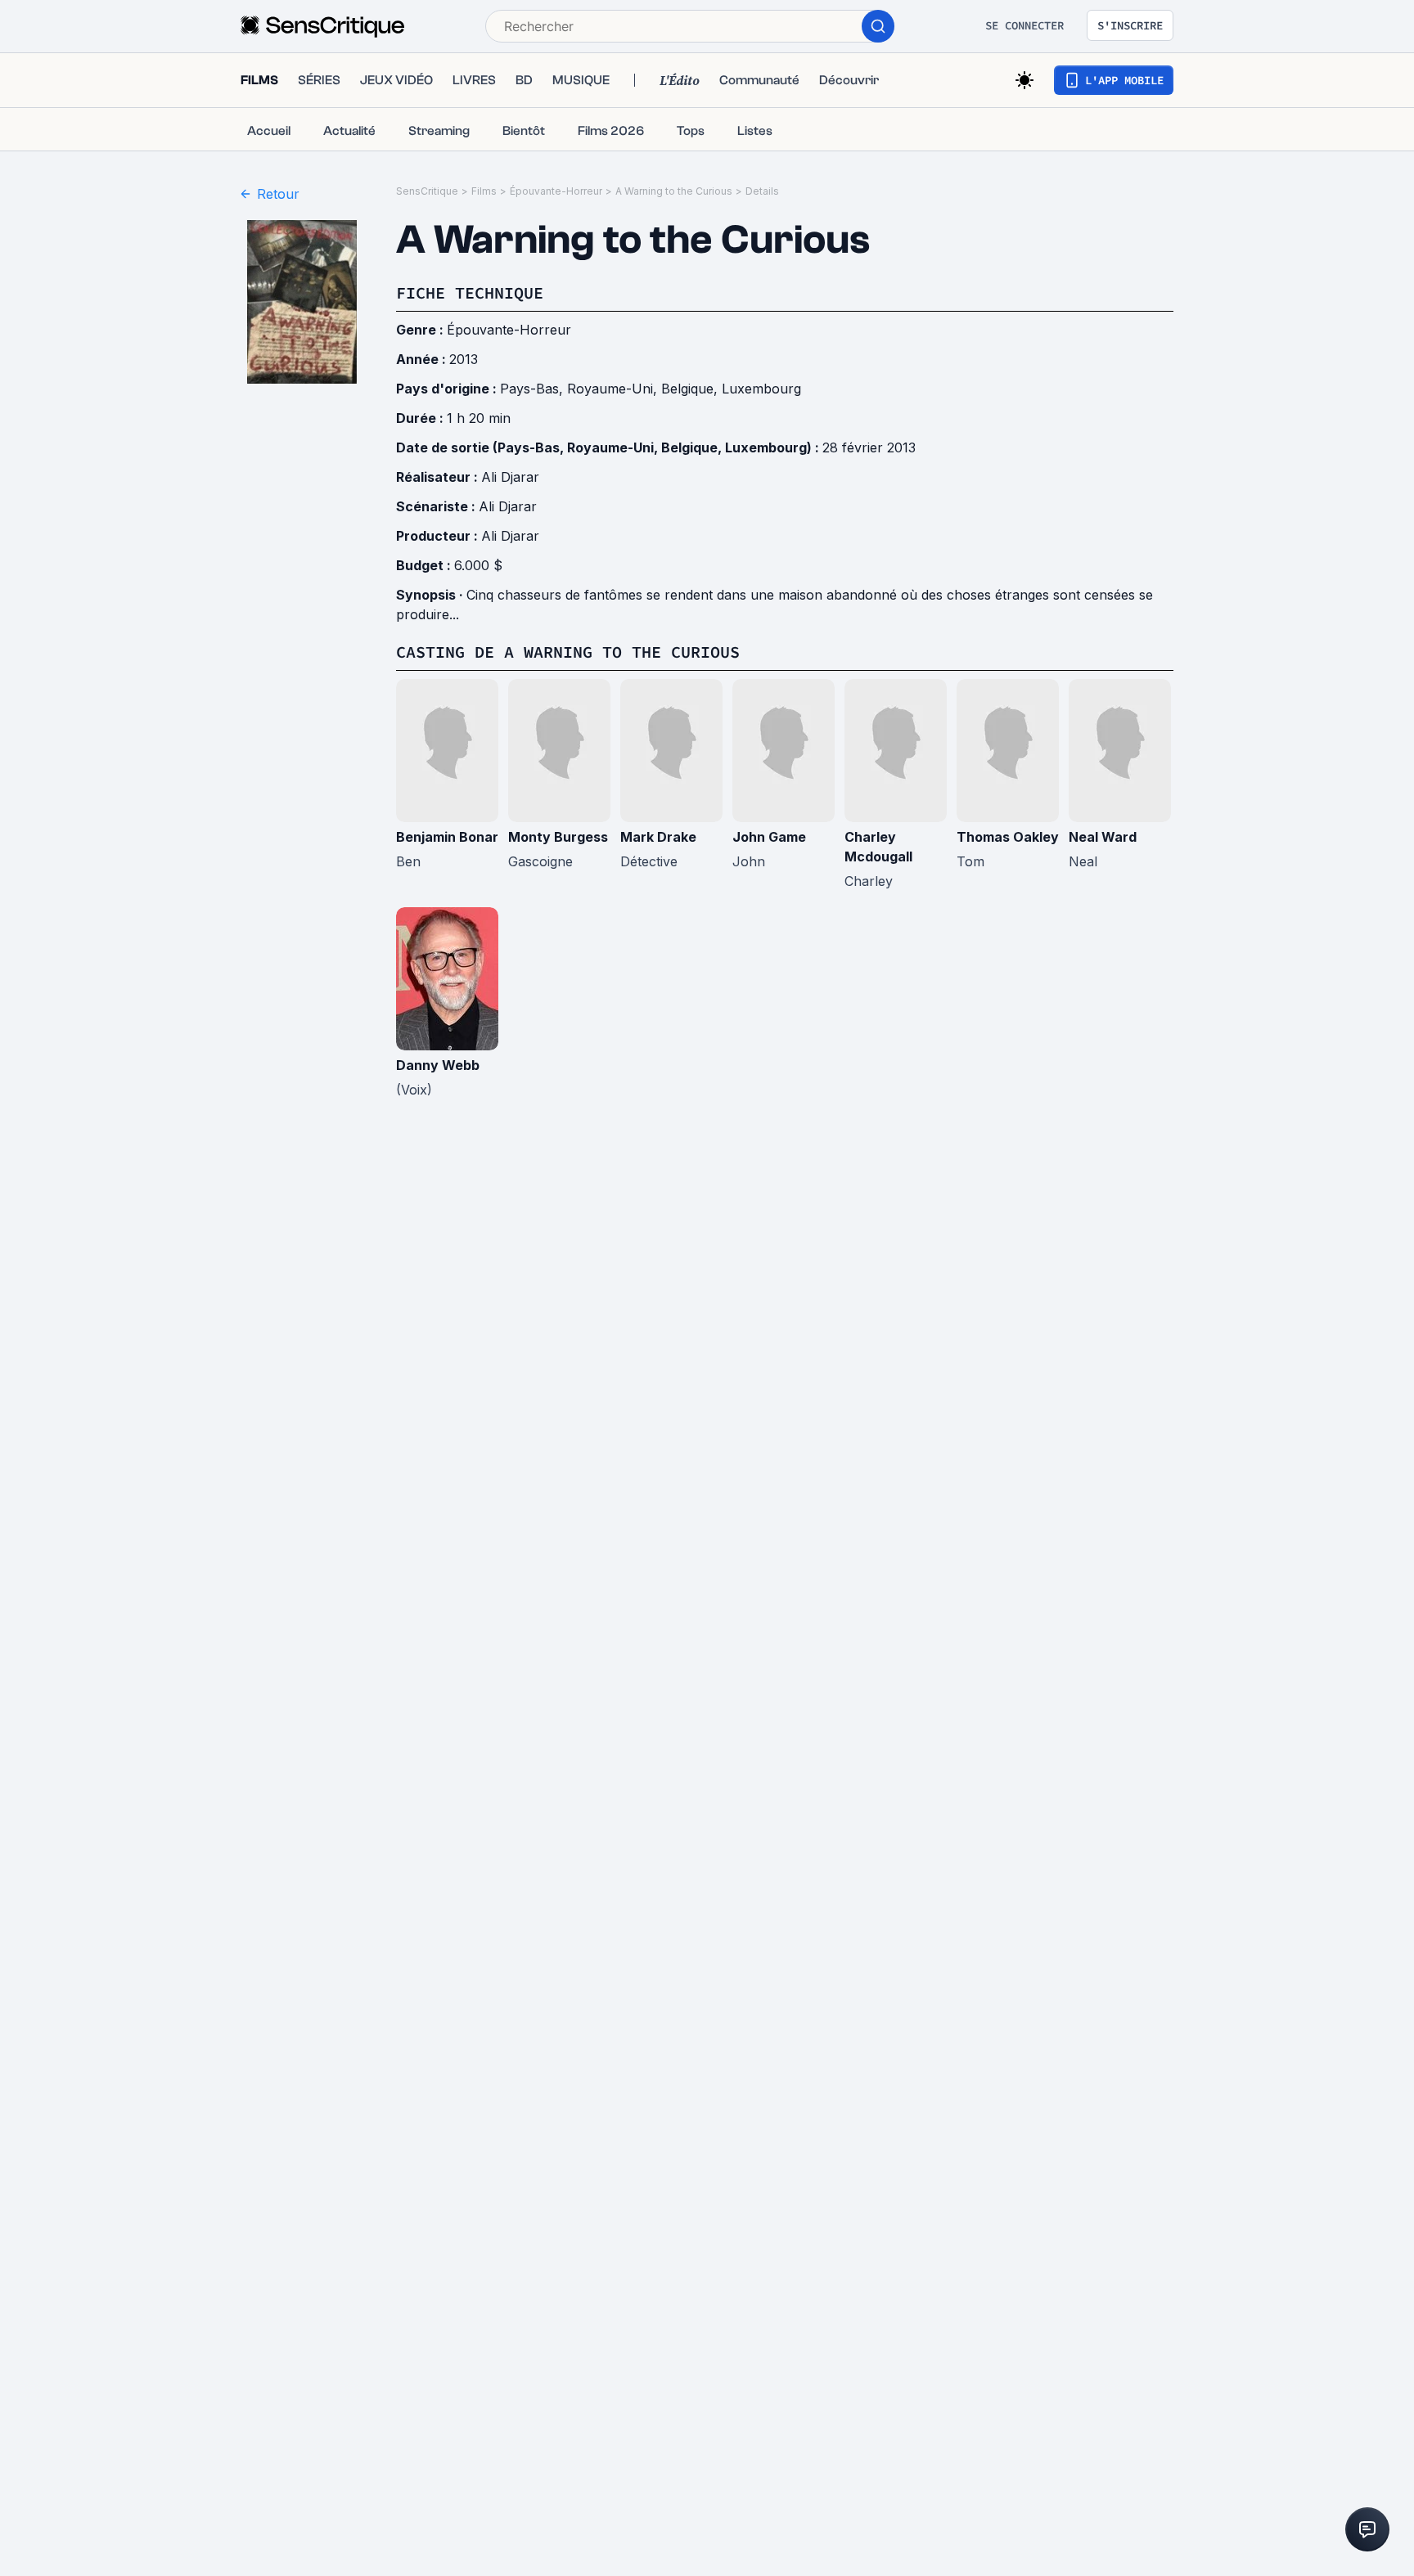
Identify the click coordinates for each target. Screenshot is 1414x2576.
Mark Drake (658, 837)
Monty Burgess (558, 837)
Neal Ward (1103, 837)
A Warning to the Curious (674, 191)
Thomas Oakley (1008, 837)
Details (762, 191)
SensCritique (427, 191)
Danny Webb (438, 1065)
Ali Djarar (510, 477)
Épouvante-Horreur (556, 191)
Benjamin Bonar (447, 837)
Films (484, 191)
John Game (769, 837)
